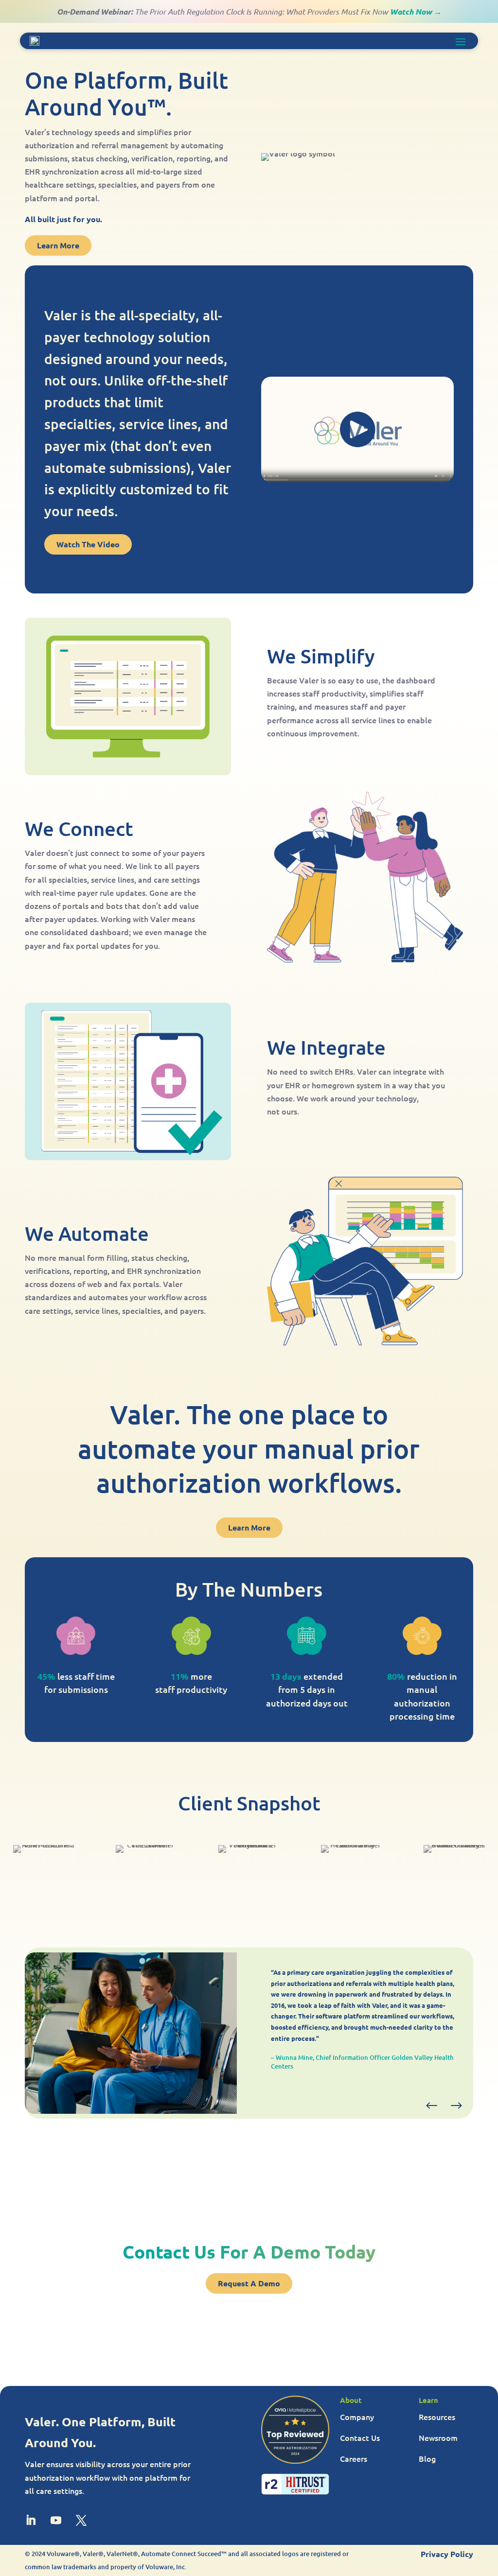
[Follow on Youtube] (56, 2520)
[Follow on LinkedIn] (31, 2520)
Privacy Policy (447, 2554)
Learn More (58, 245)
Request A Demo (249, 2283)
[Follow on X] (81, 2520)
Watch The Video (88, 544)
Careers (354, 2458)
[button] (432, 2106)
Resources (437, 2417)
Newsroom (438, 2437)
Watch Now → (416, 11)
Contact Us (360, 2437)
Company (357, 2417)
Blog (427, 2458)
